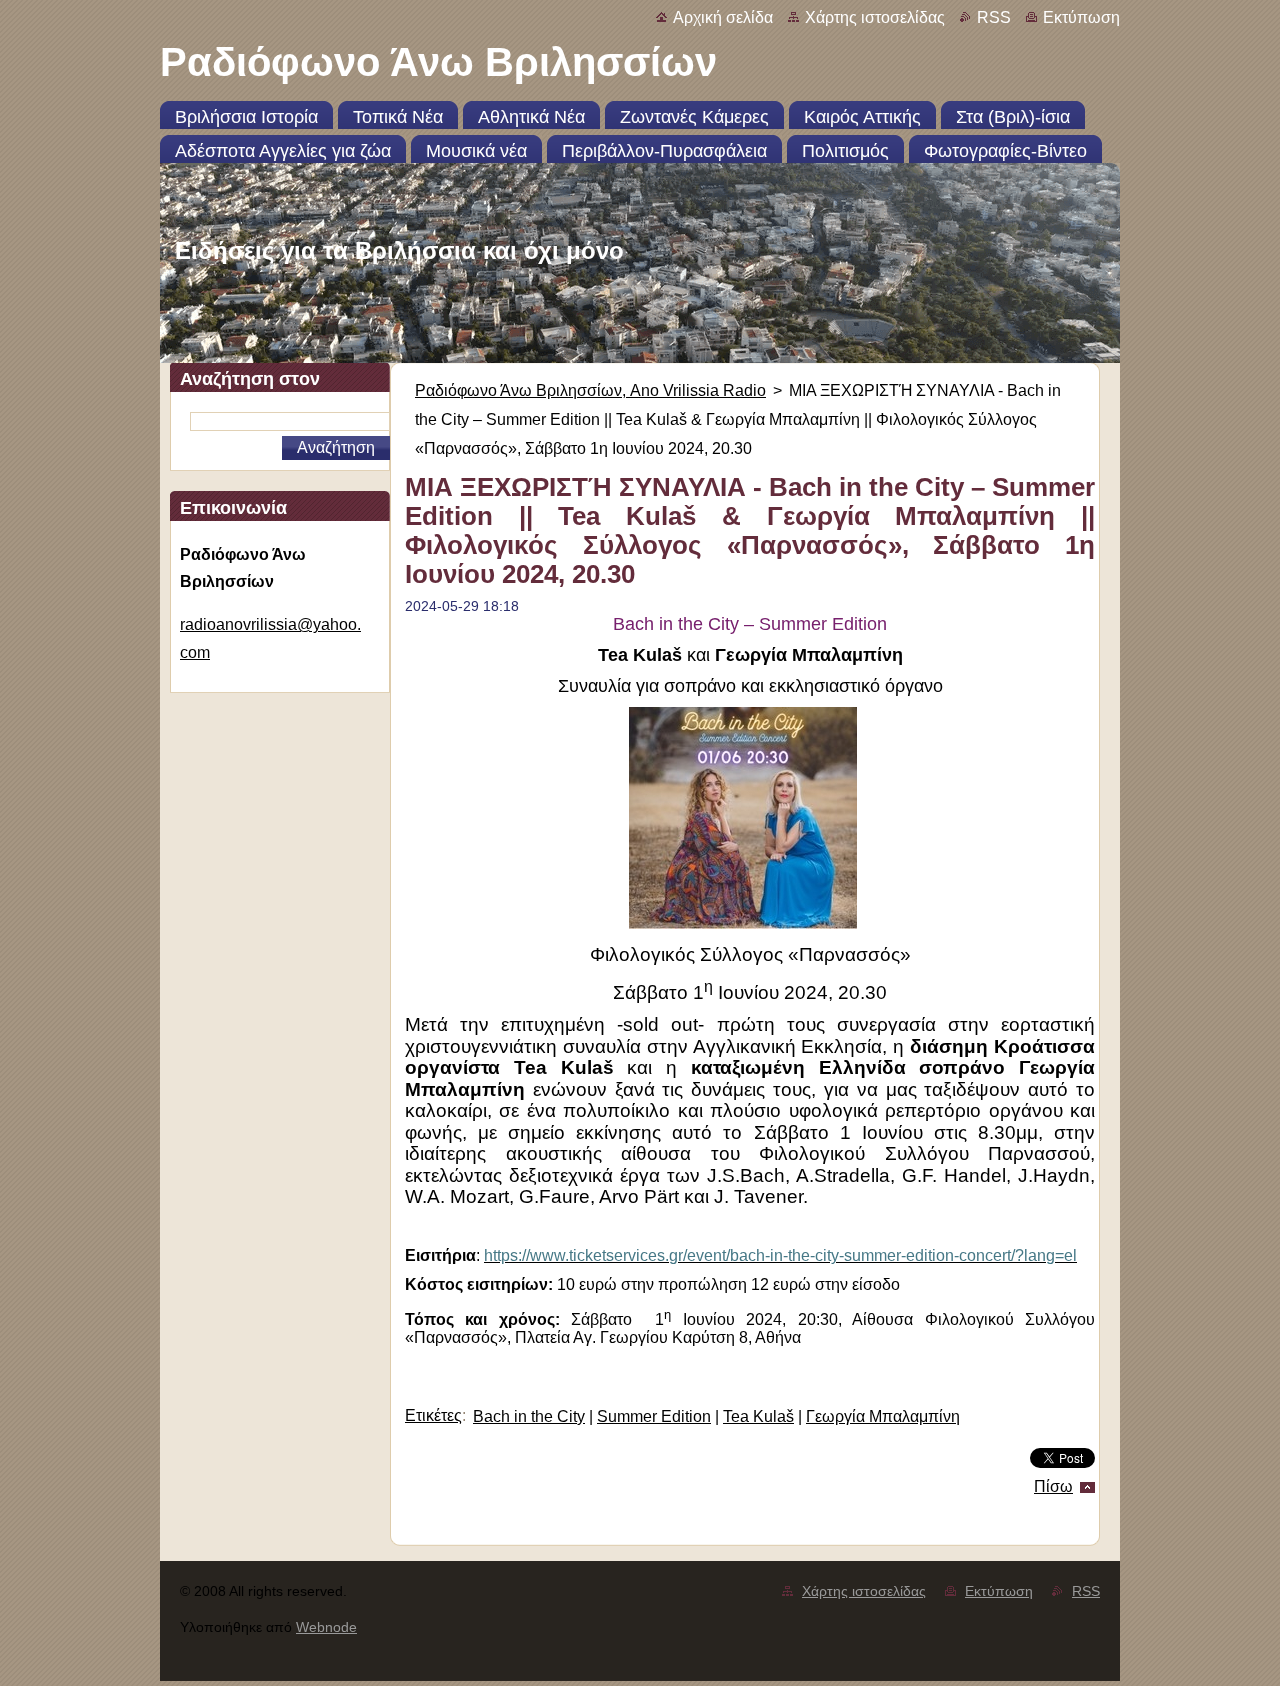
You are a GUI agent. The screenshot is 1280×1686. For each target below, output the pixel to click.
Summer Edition (654, 1416)
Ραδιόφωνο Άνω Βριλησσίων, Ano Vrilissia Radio (590, 390)
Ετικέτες (433, 1415)
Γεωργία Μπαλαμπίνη (883, 1416)
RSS (994, 17)
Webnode (326, 1627)
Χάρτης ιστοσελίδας (875, 17)
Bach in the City (529, 1416)
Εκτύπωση (1081, 17)
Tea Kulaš (758, 1416)
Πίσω (1053, 1486)
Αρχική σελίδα (723, 17)
